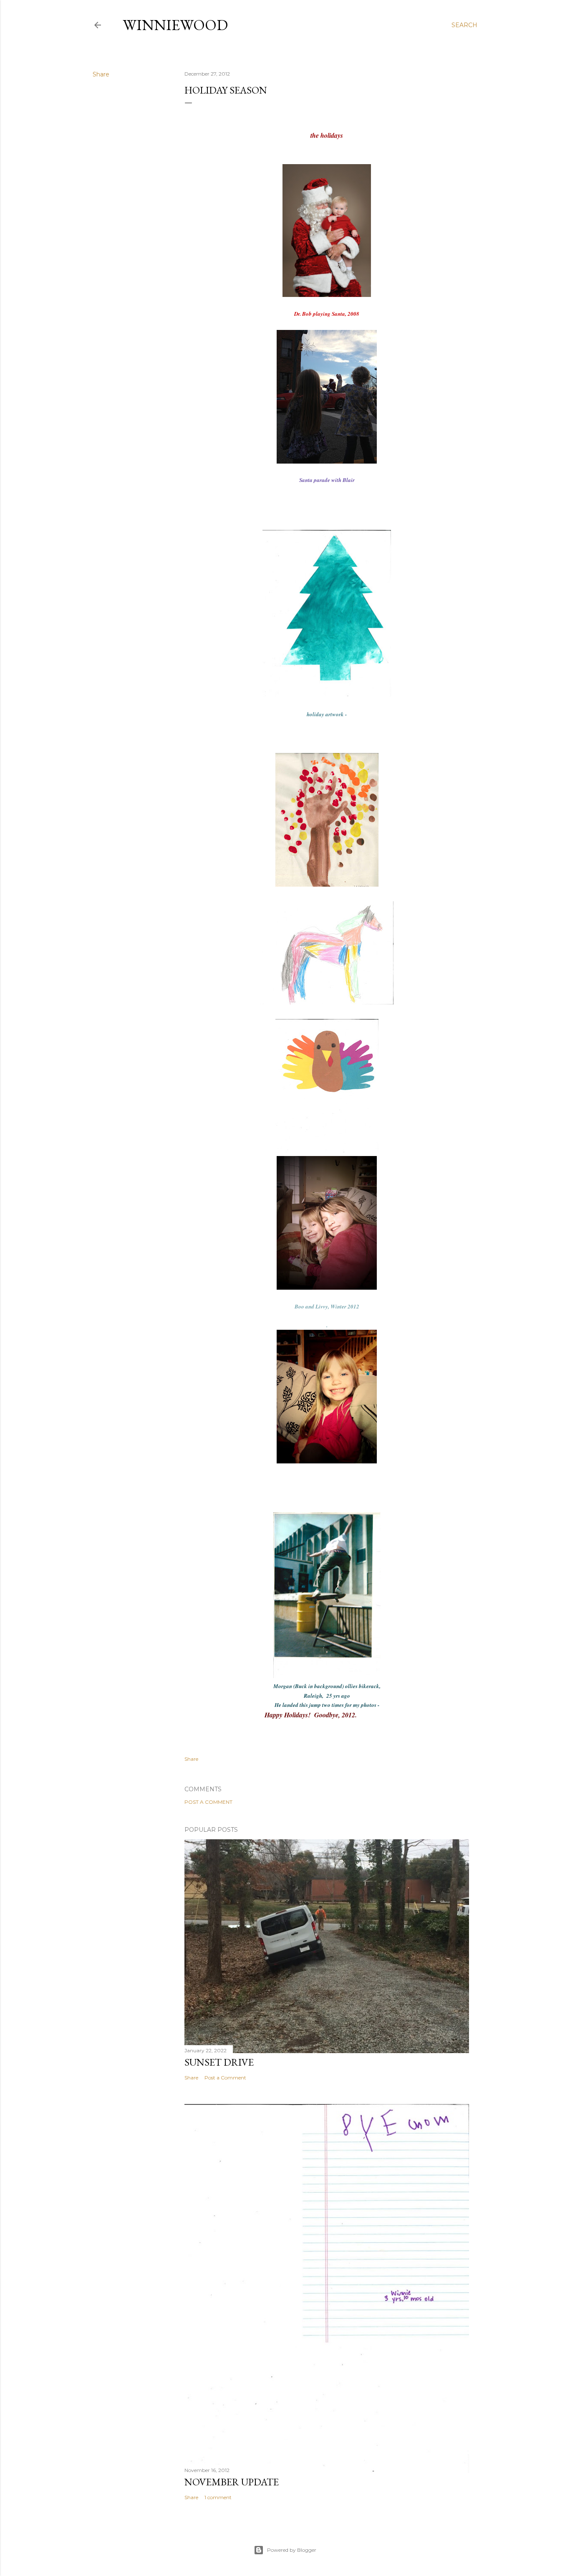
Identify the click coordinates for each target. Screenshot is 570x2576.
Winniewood (175, 25)
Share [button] (101, 74)
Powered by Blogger (292, 2550)
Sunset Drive (219, 2062)
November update (232, 2482)
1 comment (218, 2497)
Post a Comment (208, 1802)
